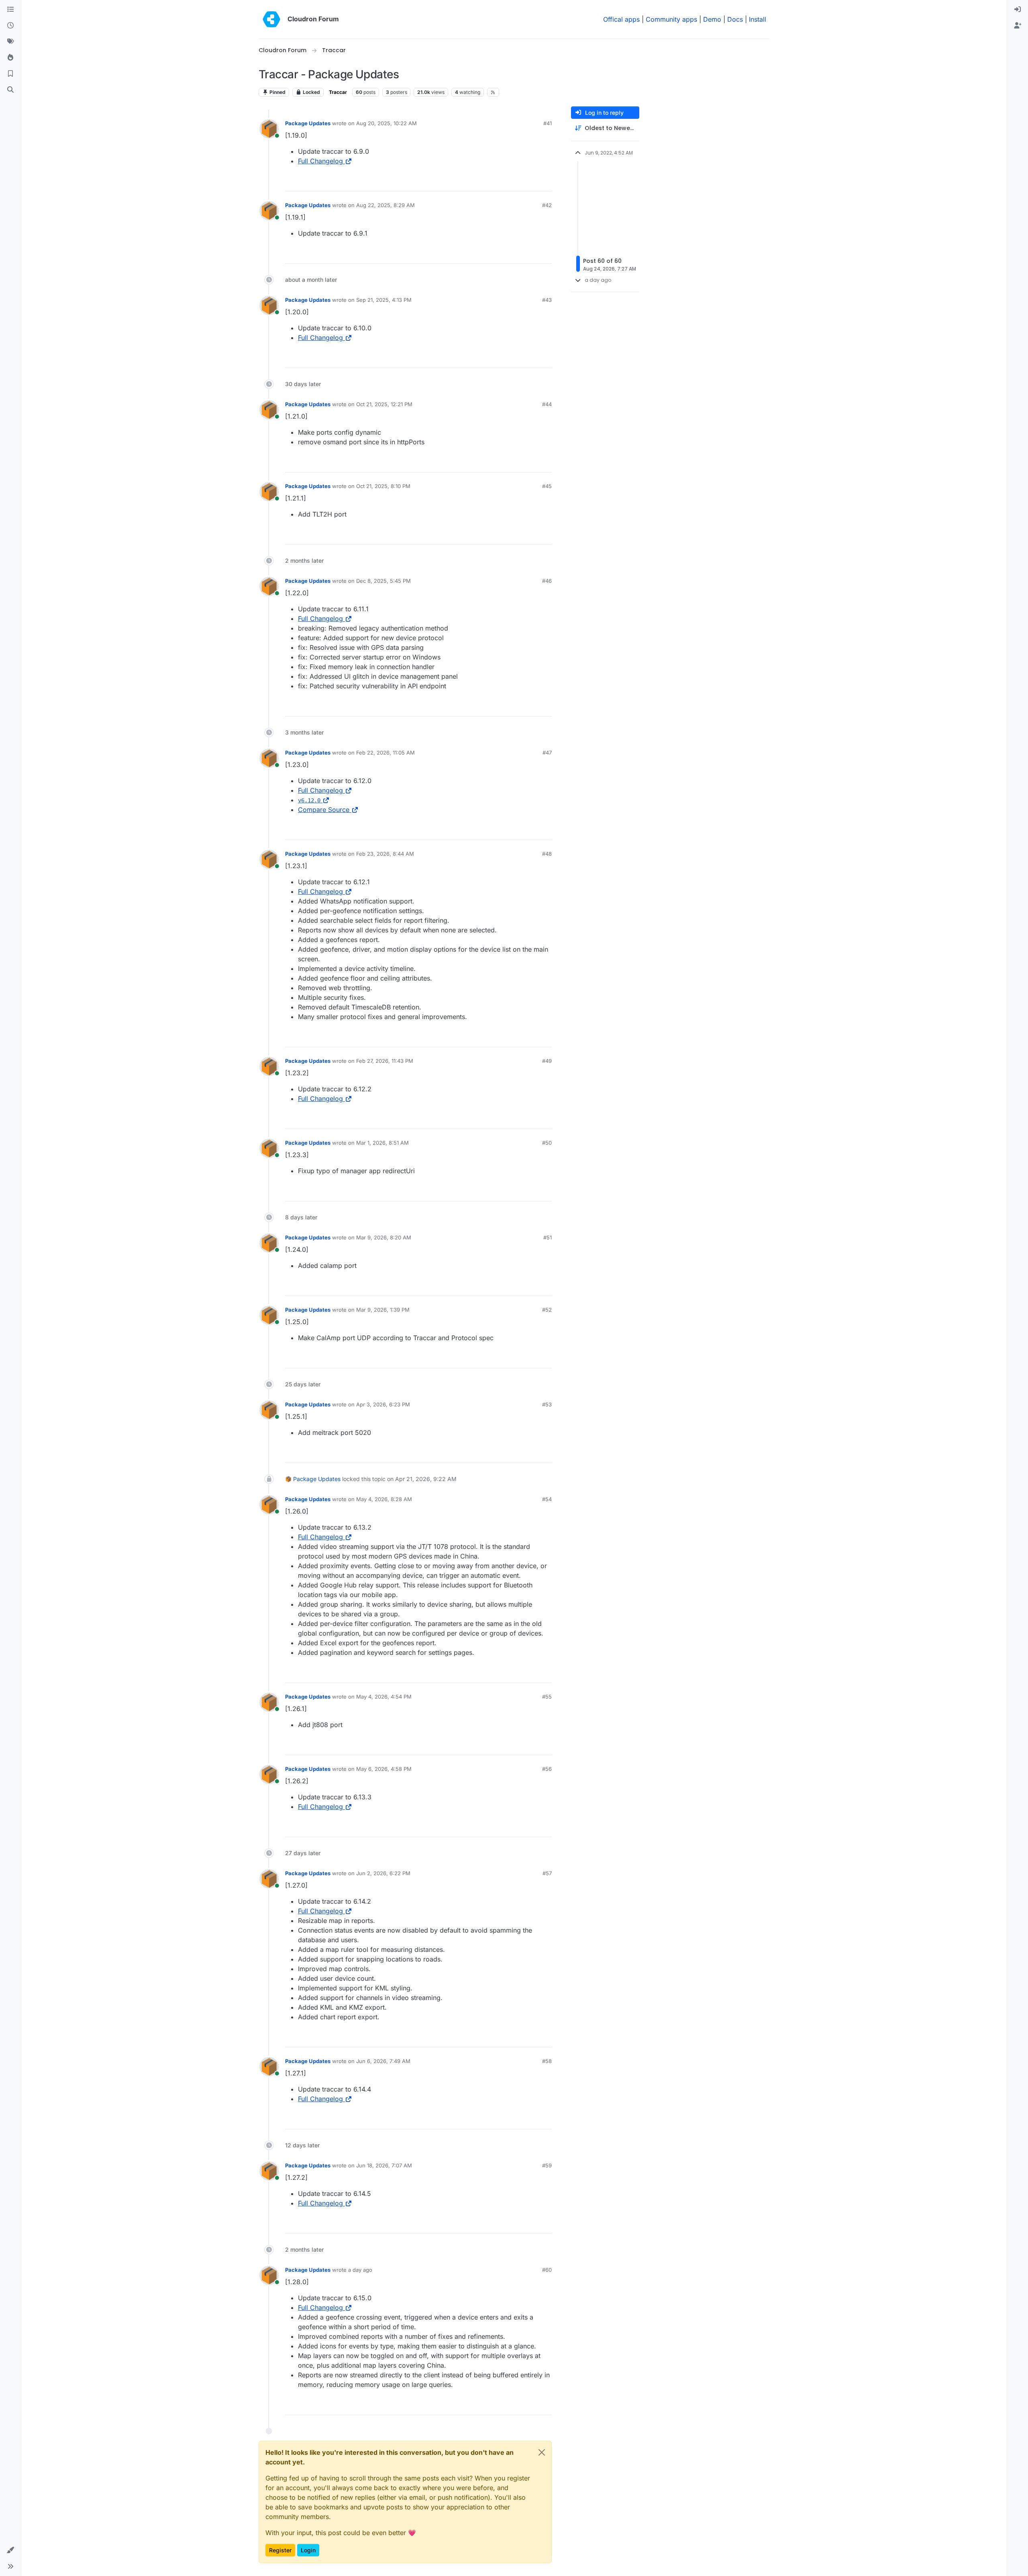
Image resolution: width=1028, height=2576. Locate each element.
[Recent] (10, 26)
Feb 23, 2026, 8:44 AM (385, 854)
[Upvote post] (532, 182)
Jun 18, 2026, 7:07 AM (384, 2165)
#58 (547, 2061)
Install (758, 19)
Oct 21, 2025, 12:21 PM (384, 404)
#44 (547, 404)
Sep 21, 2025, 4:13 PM (384, 300)
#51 (548, 1237)
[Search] (10, 90)
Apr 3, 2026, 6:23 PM (383, 1404)
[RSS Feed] (493, 92)
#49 (547, 1061)
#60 (547, 2270)
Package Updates (308, 123)
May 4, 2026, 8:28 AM (384, 1499)
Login (308, 2550)
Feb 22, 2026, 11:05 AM (385, 753)
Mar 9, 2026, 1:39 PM (383, 1310)
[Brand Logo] (271, 19)
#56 (547, 1769)
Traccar (338, 92)
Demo (712, 19)
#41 (548, 123)
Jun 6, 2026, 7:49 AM (383, 2061)
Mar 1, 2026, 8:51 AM (382, 1143)
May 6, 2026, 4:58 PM (384, 1769)
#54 (547, 1499)
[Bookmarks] (10, 74)
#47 (547, 753)
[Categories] (10, 10)
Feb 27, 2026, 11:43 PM (385, 1061)
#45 (547, 486)
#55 (547, 1697)
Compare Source (324, 810)
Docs (735, 19)
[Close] (542, 2452)
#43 (547, 300)
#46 (547, 581)
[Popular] (10, 58)
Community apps (671, 19)
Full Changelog (320, 161)
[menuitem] (1018, 10)
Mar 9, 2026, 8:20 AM (384, 1237)
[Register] (1018, 26)
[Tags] (10, 42)
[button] (10, 2550)
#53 (547, 1404)
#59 (547, 2165)
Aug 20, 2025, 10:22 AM (387, 123)
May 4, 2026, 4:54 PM (384, 1697)
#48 (547, 854)
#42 (547, 205)
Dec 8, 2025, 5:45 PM (383, 581)
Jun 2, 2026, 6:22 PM (383, 1873)
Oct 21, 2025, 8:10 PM (383, 486)
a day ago (360, 2270)
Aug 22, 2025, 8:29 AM (385, 205)
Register (280, 2550)
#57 (547, 1873)
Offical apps (621, 19)
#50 (547, 1143)
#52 (547, 1310)
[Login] (1018, 10)
